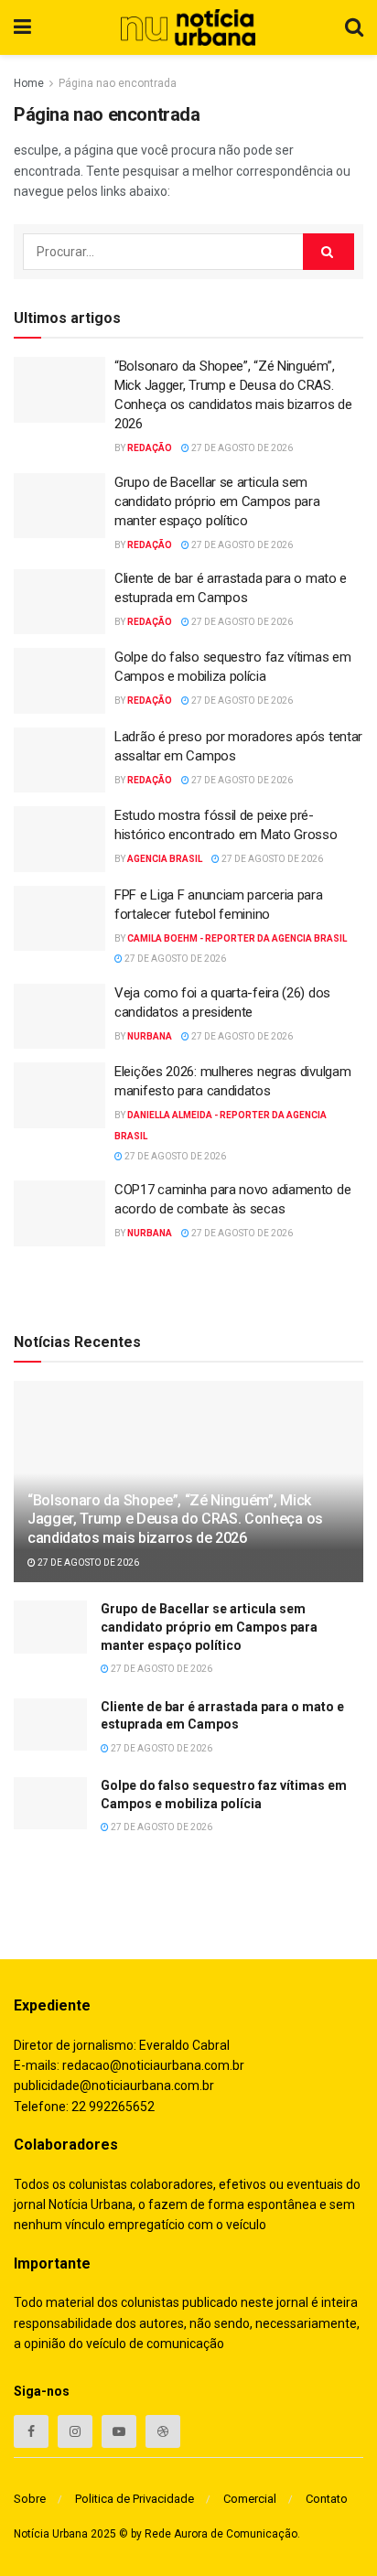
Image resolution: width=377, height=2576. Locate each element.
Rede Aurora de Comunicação (221, 2534)
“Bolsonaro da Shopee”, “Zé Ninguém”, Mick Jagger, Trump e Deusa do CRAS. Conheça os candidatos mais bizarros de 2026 (175, 1520)
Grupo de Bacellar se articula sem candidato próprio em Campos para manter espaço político (217, 501)
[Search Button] (329, 252)
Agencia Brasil (165, 859)
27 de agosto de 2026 (241, 448)
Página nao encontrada (118, 83)
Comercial (250, 2499)
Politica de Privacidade (135, 2499)
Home (29, 83)
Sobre (30, 2499)
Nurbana (150, 1036)
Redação (150, 448)
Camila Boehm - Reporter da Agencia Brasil (237, 938)
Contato (327, 2499)
